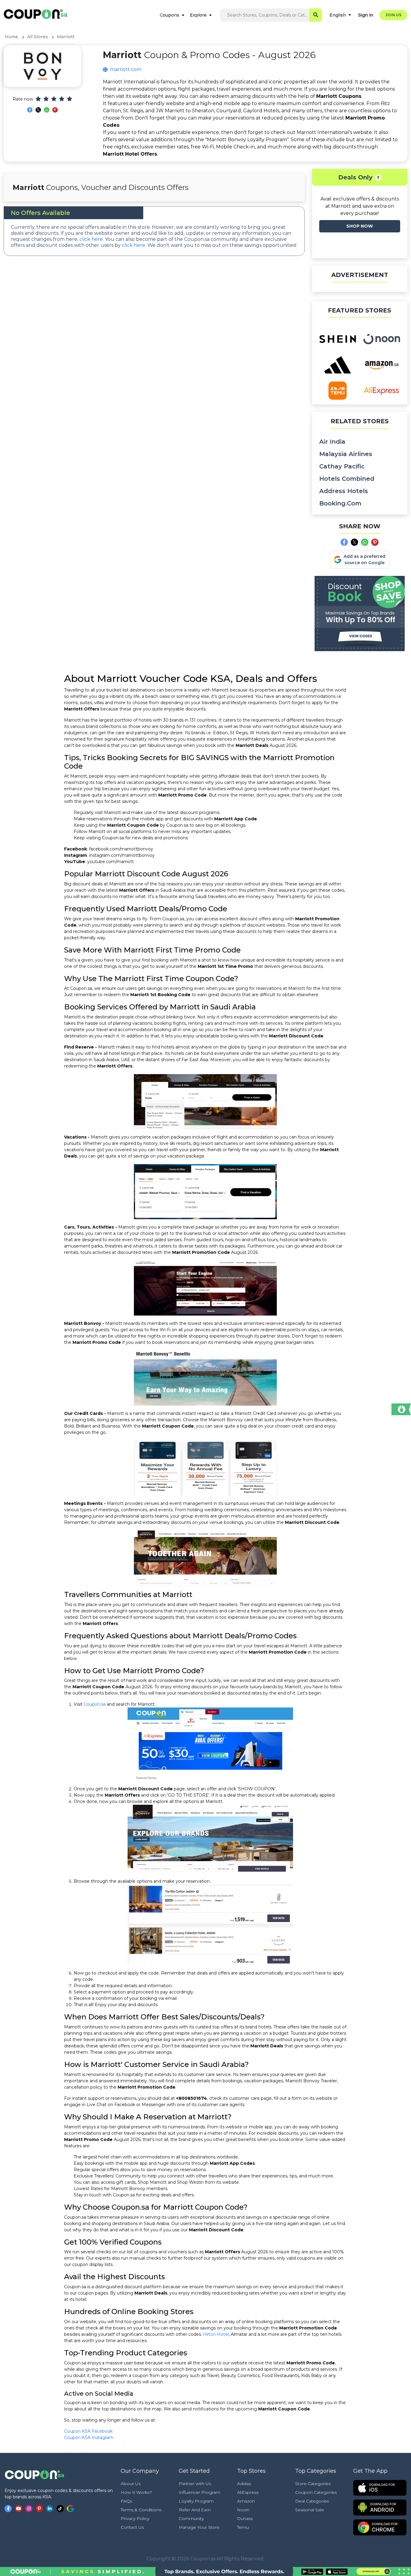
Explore (198, 15)
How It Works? (136, 2492)
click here (91, 239)
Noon (243, 2510)
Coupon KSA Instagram (89, 2438)
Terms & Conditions (141, 2510)
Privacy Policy (135, 2519)
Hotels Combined (347, 479)
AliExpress (248, 2492)
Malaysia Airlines (346, 454)
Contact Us (132, 2527)
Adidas (244, 2484)
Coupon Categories (316, 2492)
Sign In (366, 15)
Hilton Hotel (216, 2334)
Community (191, 2519)
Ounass (245, 2519)
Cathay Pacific (342, 466)
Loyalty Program (196, 2501)
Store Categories (313, 2484)
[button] (378, 178)
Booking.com (340, 503)
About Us (131, 2484)
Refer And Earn (195, 2510)
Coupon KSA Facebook (88, 2431)
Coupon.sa (95, 1704)
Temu (243, 2527)
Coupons (170, 15)
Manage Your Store (199, 2527)
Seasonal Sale (310, 2510)
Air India (332, 442)
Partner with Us (195, 2484)
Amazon (246, 2501)
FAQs (126, 2501)
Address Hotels (344, 491)
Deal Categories (312, 2501)
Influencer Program (199, 2492)
